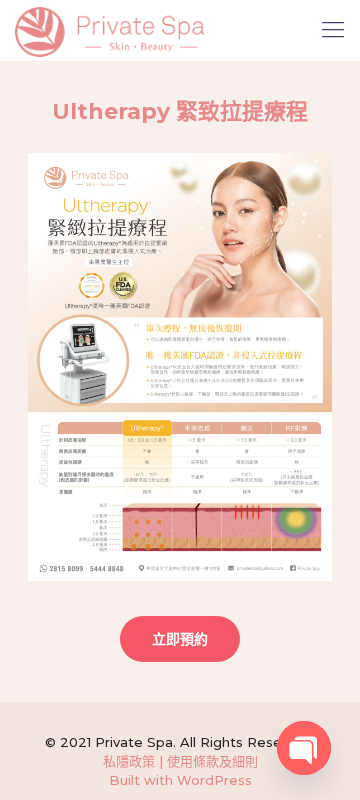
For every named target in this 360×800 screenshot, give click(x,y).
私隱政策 (129, 761)
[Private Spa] (109, 30)
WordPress (214, 780)
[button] (180, 639)
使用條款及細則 (212, 761)
